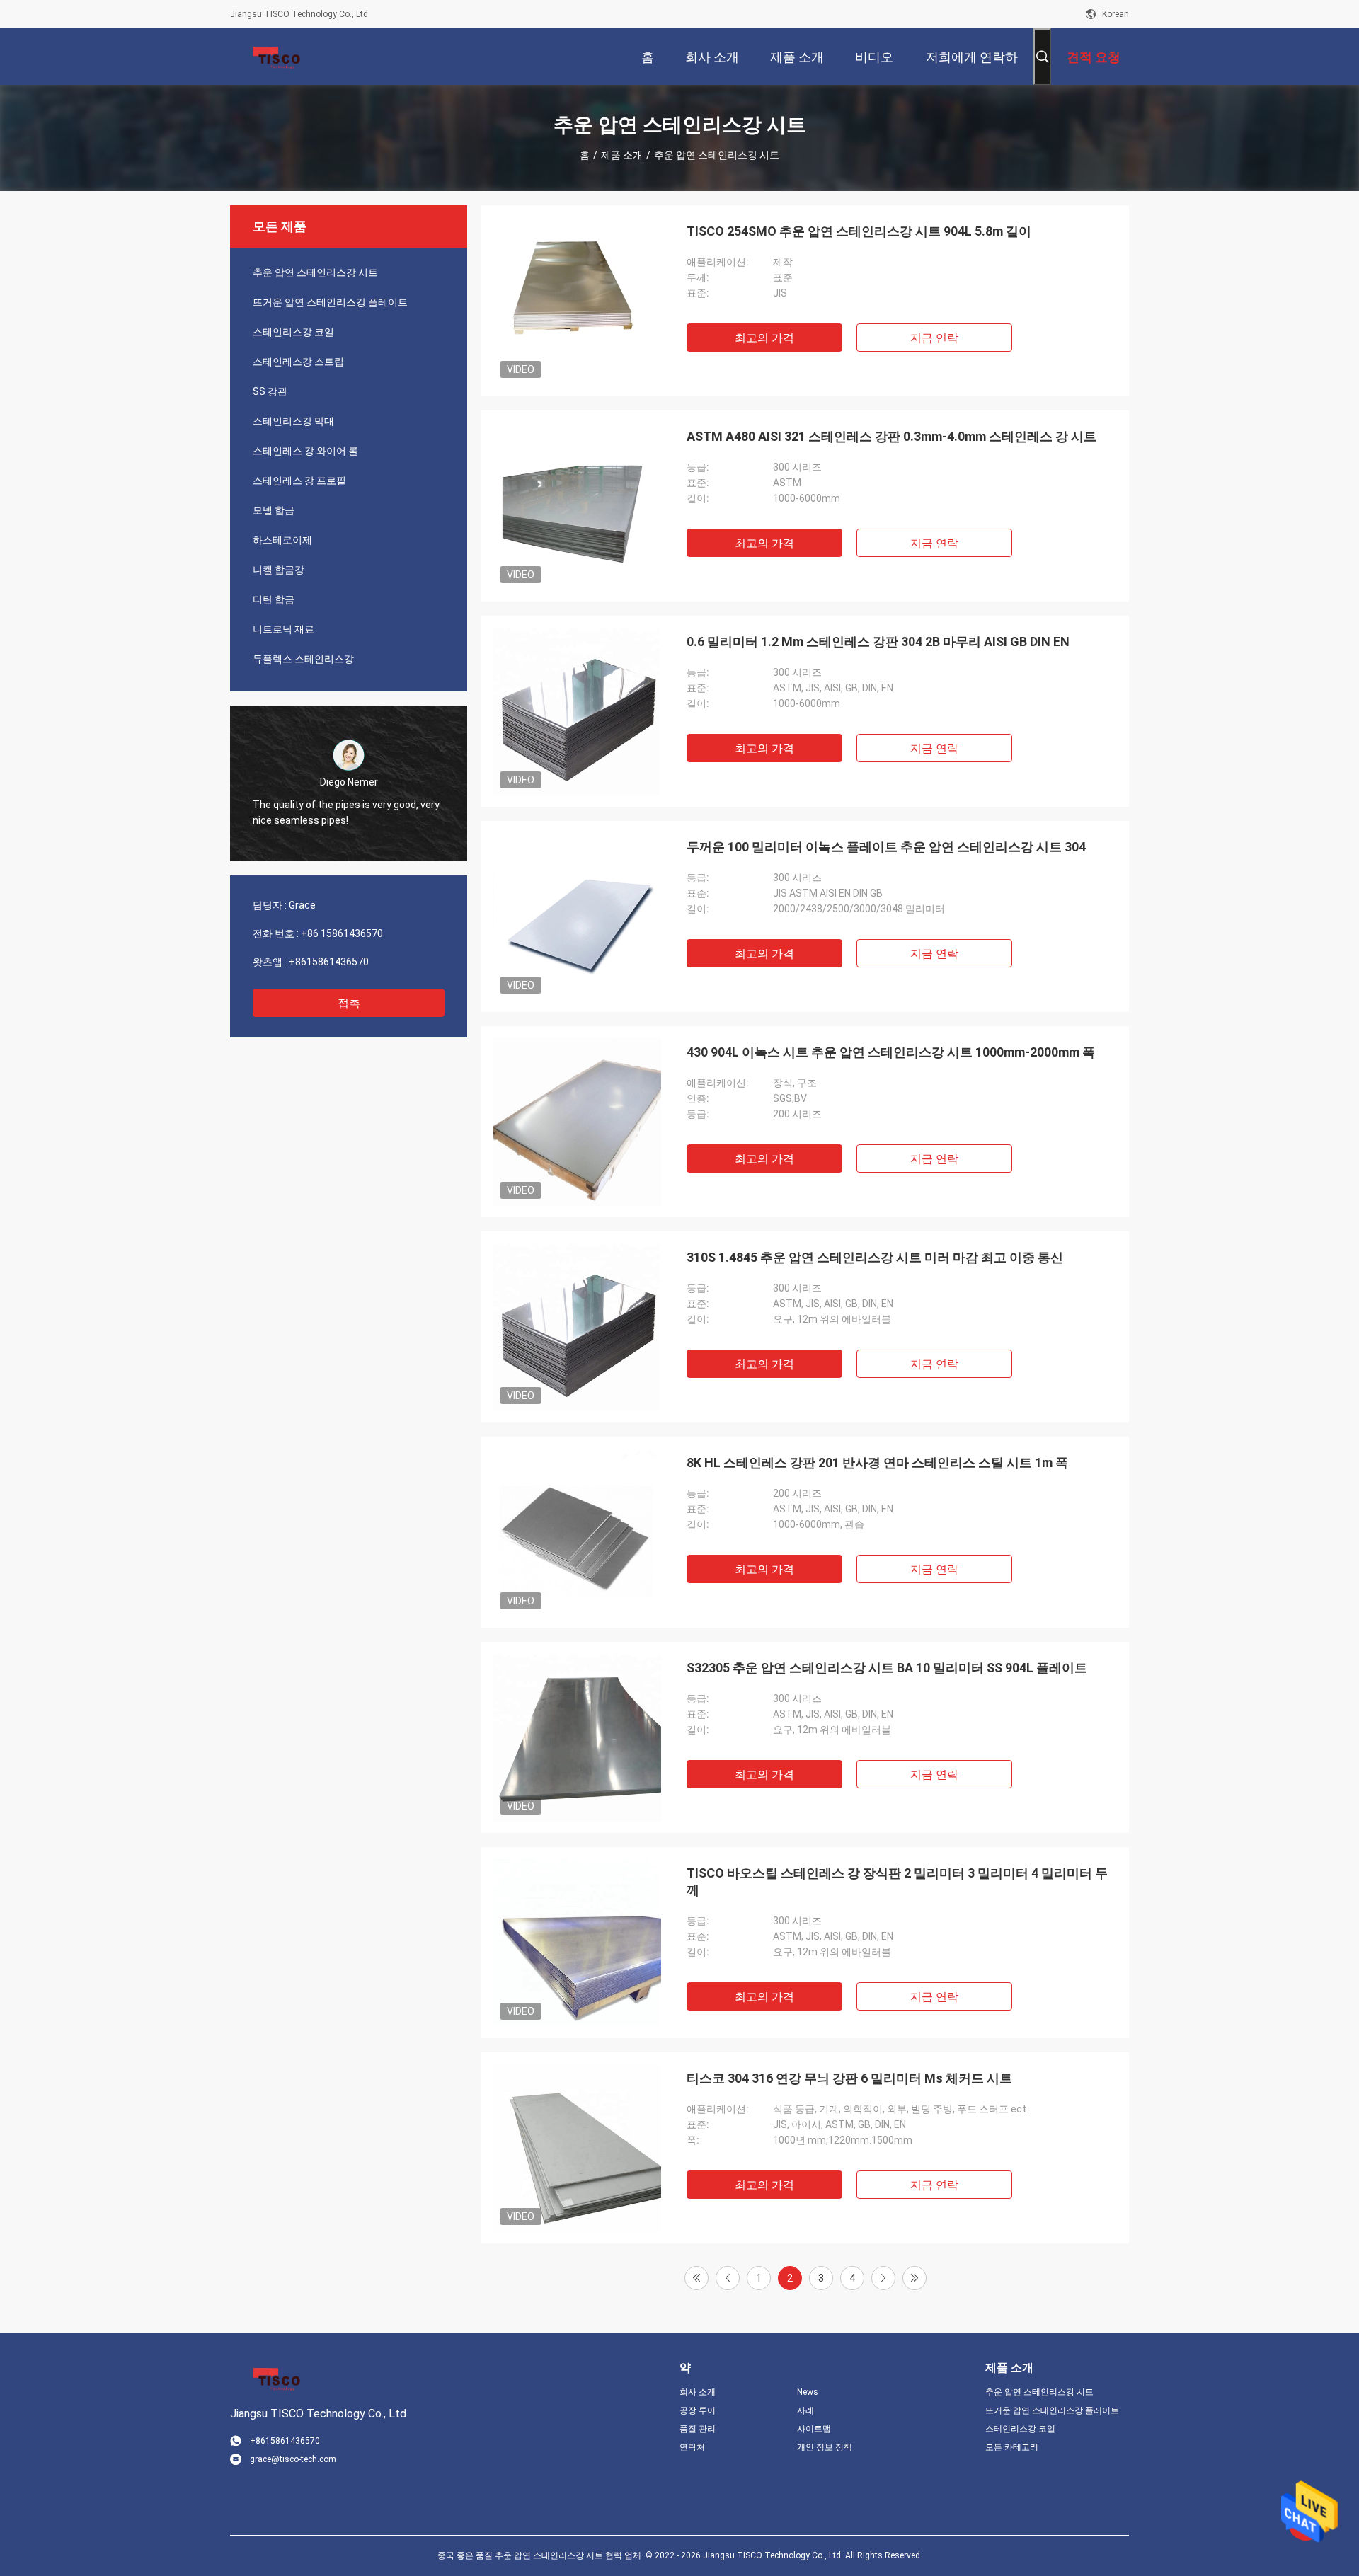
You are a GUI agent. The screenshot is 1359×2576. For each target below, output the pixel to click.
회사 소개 (698, 2392)
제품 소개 (622, 155)
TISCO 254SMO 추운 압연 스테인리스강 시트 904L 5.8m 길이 (859, 231)
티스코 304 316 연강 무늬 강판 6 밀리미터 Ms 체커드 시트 (849, 2078)
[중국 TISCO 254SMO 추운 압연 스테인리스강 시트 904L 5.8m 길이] (577, 301)
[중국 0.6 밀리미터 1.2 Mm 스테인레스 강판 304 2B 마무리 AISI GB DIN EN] (577, 711)
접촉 (349, 1003)
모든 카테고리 (1012, 2447)
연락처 (692, 2447)
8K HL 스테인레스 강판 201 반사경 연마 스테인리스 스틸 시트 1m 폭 (877, 1462)
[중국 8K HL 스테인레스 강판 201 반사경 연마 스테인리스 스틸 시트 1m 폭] (577, 1532)
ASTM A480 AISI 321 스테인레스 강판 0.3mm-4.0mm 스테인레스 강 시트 (891, 436)
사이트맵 (814, 2429)
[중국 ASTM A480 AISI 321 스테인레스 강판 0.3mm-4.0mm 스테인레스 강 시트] (577, 506)
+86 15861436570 (342, 933)
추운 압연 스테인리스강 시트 (315, 272)
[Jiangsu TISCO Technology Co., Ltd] (276, 57)
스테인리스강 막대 (293, 421)
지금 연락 (934, 338)
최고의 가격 (764, 338)
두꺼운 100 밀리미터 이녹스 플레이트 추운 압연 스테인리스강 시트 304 (886, 847)
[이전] (728, 2278)
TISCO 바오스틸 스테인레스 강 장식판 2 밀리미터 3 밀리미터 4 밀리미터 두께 (897, 1881)
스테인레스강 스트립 (298, 362)
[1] (696, 2278)
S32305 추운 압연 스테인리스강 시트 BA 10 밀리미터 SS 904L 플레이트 (887, 1668)
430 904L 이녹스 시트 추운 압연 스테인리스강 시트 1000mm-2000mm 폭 (891, 1052)
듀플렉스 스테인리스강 (303, 659)
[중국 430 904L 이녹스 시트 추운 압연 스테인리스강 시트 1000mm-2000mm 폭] (577, 1122)
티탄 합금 (274, 599)
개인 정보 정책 (825, 2447)
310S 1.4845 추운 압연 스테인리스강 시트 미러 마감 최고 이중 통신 (875, 1257)
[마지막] (914, 2278)
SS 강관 (270, 391)
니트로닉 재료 (283, 629)
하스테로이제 (282, 540)
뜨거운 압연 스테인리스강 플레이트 (330, 302)
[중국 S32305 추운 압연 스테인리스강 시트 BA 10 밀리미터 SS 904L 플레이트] (577, 1737)
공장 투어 (698, 2410)
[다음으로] (883, 2278)
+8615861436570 (329, 962)
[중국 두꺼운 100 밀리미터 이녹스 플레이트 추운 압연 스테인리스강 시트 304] (577, 916)
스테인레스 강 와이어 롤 (305, 451)
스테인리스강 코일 (293, 332)
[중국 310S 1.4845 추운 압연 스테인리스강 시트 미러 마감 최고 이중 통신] (577, 1327)
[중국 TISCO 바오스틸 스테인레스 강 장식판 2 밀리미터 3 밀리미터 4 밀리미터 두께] (577, 1943)
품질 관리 (698, 2429)
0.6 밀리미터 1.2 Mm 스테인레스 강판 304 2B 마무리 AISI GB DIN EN (878, 642)
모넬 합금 (274, 510)
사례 (805, 2410)
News (808, 2392)
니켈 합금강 (279, 570)
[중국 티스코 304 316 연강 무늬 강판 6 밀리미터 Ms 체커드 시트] (577, 2148)
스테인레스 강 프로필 (299, 481)
